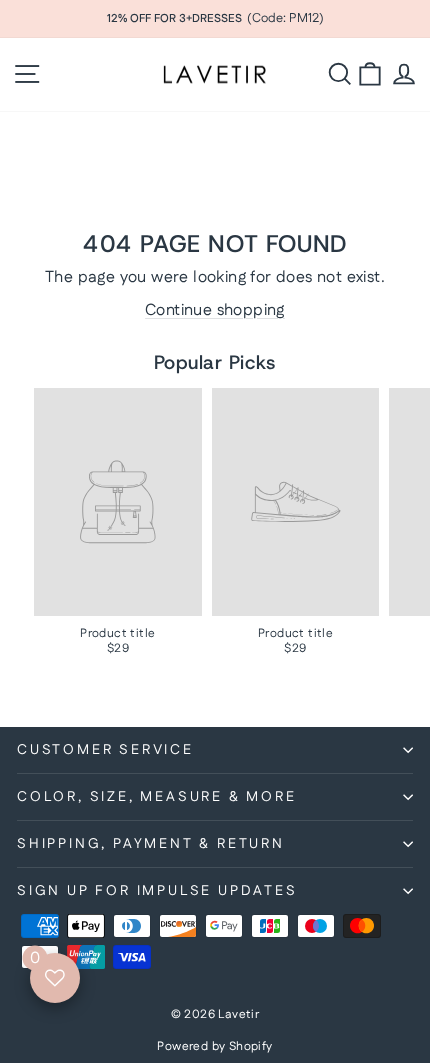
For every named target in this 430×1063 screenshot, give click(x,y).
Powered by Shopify (214, 1046)
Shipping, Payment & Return (151, 844)
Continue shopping (215, 310)
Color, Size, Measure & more (157, 797)
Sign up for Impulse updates (157, 891)
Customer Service (105, 750)
